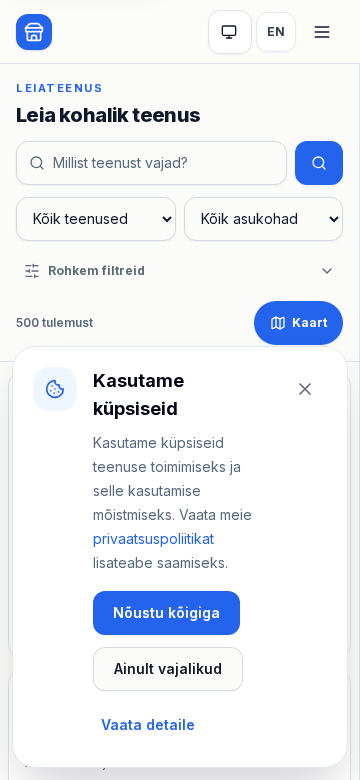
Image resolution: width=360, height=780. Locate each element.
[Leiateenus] (34, 32)
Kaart (309, 322)
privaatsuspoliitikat (153, 538)
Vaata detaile (148, 724)
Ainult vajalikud (168, 668)
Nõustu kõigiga (166, 612)
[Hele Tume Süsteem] (230, 32)
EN (276, 31)
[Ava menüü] (322, 32)
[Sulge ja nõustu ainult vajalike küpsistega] (305, 389)
